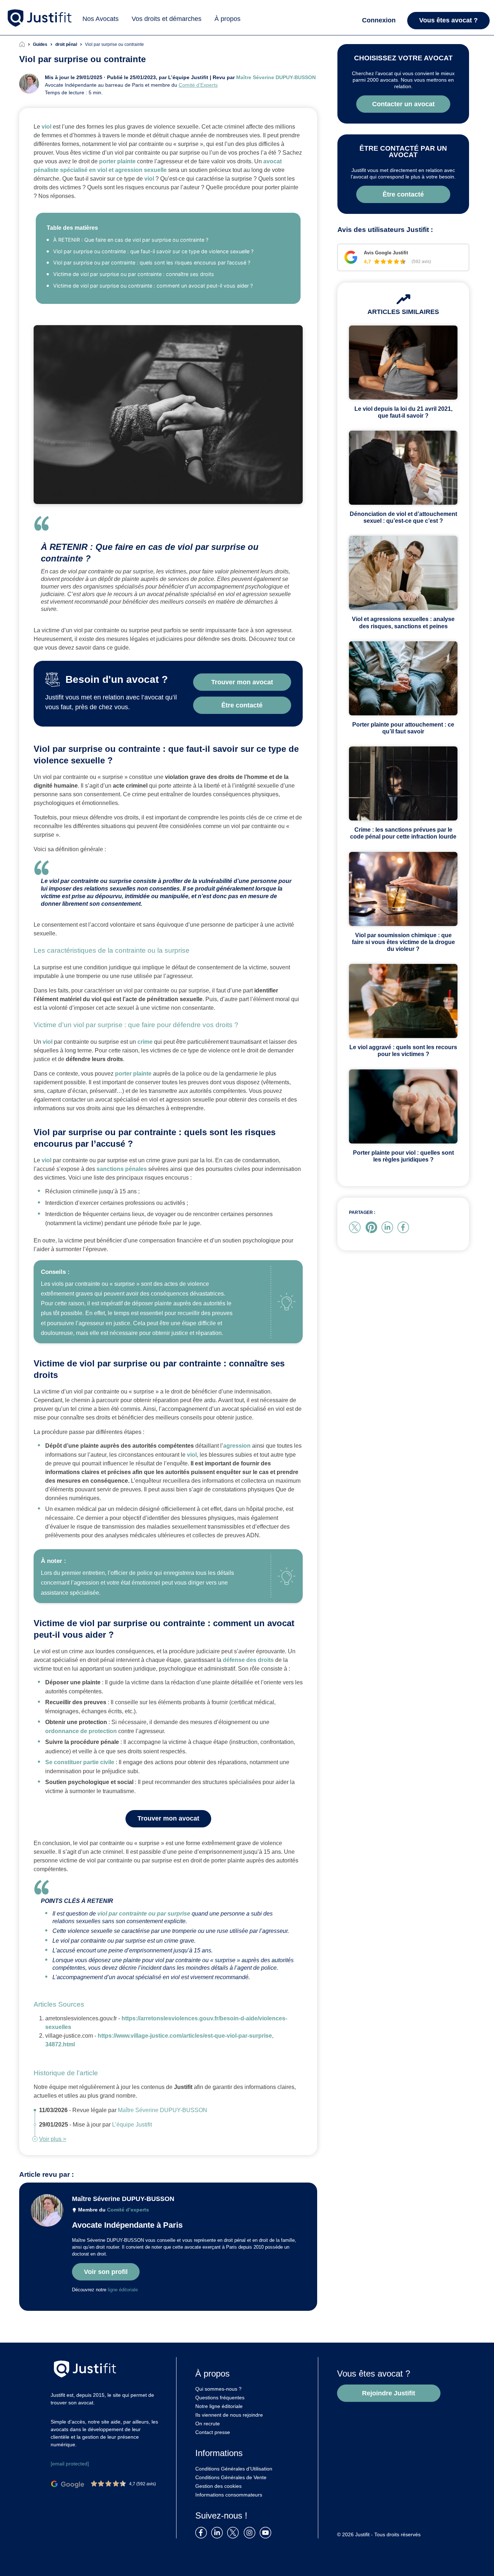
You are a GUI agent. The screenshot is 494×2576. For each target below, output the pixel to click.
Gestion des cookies (218, 2486)
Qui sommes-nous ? (218, 2389)
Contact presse (213, 2432)
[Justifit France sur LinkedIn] (218, 2532)
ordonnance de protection (81, 1731)
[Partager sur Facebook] (405, 1227)
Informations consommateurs (229, 2495)
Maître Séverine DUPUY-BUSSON (276, 77)
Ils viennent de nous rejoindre (229, 2415)
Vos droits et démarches (167, 19)
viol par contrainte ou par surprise (144, 1914)
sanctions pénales (122, 1169)
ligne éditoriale (123, 2290)
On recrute (208, 2424)
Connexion (379, 20)
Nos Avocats (101, 19)
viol (46, 127)
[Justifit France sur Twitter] (235, 2532)
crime (145, 1042)
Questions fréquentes (220, 2398)
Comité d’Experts (198, 85)
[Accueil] (26, 44)
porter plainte (117, 161)
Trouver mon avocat (168, 1818)
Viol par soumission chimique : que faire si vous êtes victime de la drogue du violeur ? (403, 942)
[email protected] (70, 2464)
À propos (227, 19)
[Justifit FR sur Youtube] (267, 2532)
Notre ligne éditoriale (219, 2406)
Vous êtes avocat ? (448, 20)
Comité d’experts (128, 2210)
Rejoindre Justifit (389, 2393)
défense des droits (248, 1660)
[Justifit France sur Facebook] (203, 2532)
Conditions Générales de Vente (231, 2477)
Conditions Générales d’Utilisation (234, 2469)
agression (237, 1446)
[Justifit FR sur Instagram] (251, 2532)
